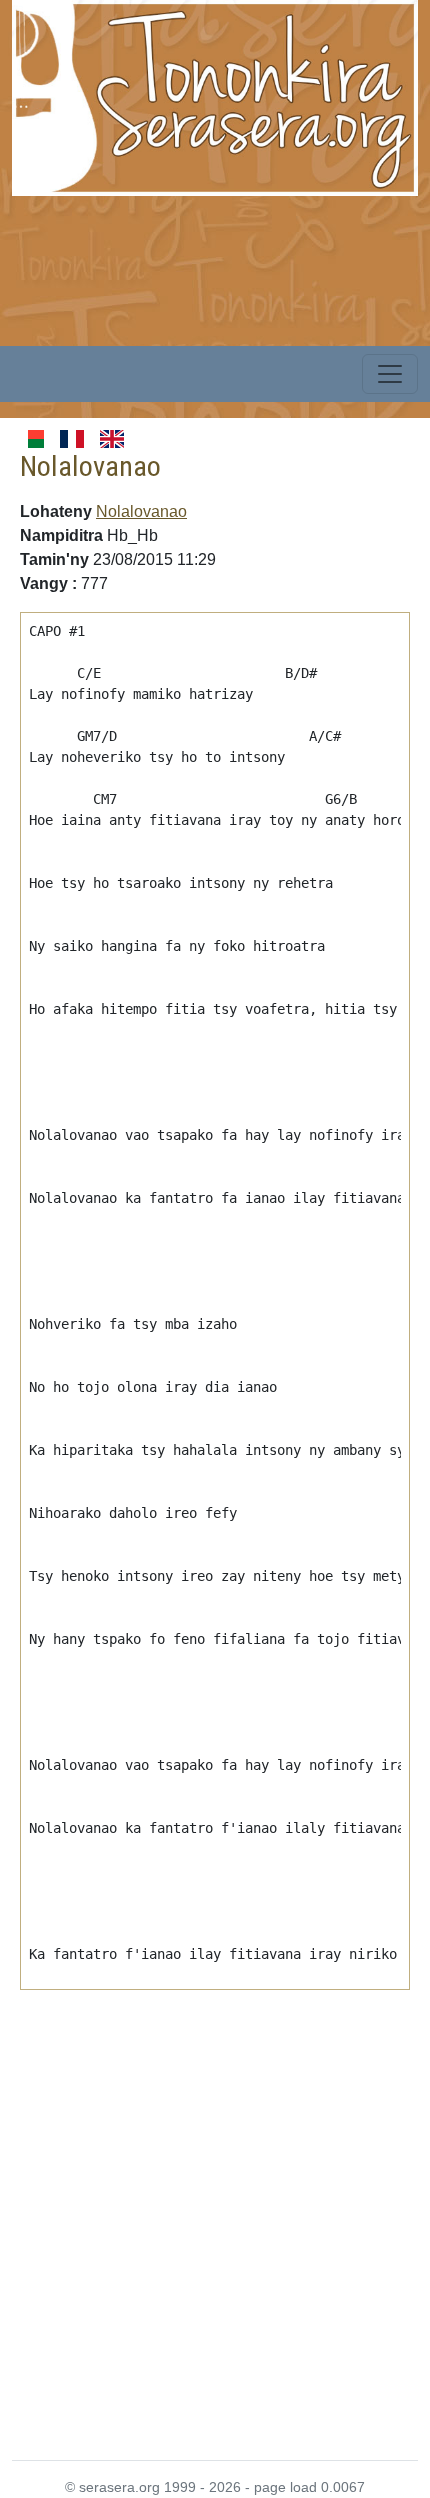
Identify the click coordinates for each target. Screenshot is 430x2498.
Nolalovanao (141, 511)
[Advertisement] (215, 2213)
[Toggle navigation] (390, 374)
